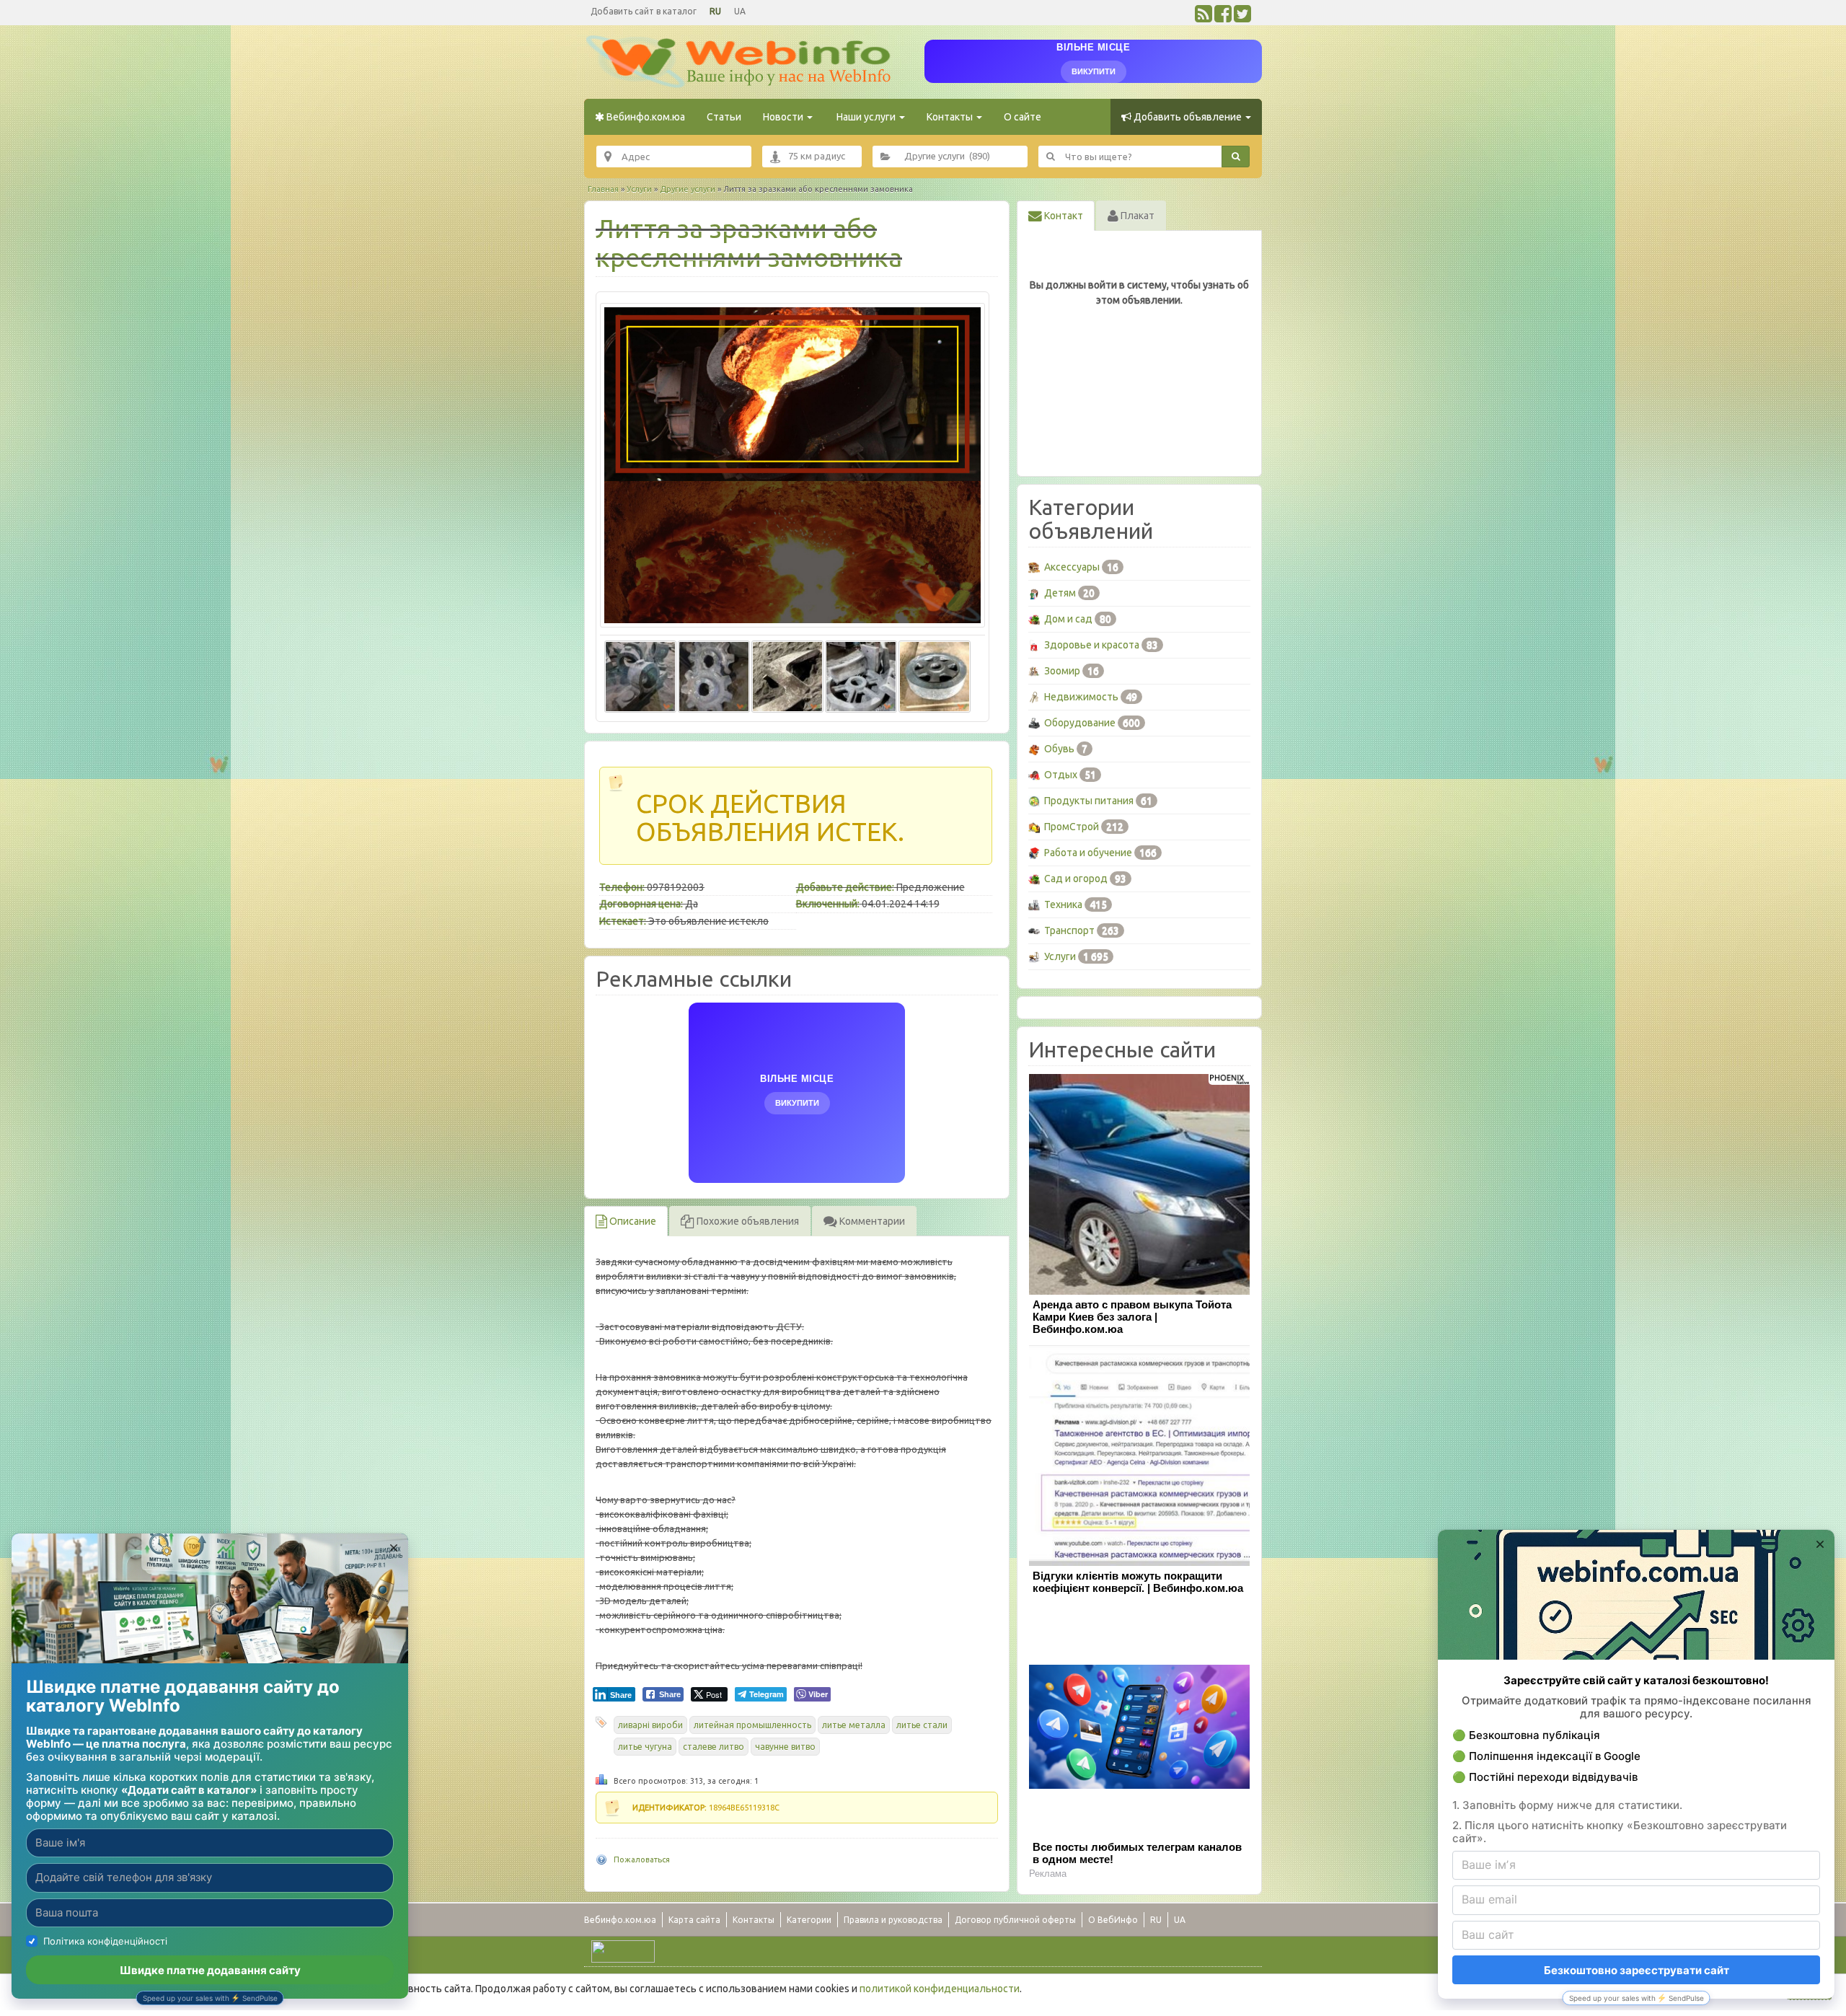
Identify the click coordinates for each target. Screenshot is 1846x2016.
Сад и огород (1076, 879)
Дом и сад (1068, 619)
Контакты (951, 117)
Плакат (1136, 216)
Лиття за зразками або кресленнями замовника (749, 243)
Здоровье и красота (1092, 645)
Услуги (639, 189)
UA (740, 11)
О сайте (1023, 117)
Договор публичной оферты (1015, 1920)
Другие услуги (688, 189)
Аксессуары (1072, 567)
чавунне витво (785, 1747)
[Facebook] (1223, 17)
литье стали (922, 1725)
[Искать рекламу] (1236, 157)
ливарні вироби (650, 1725)
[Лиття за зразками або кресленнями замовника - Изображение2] (714, 674)
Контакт (1063, 216)
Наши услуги (866, 117)
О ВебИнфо (1113, 1920)
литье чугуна (645, 1747)
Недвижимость (1081, 697)
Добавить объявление (1188, 117)
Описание (632, 1221)
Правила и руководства (893, 1920)
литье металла (854, 1725)
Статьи (724, 117)
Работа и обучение (1088, 853)
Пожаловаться (642, 1859)
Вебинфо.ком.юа (645, 117)
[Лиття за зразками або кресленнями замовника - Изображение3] (787, 674)
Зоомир (1062, 671)
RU (715, 11)
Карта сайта (694, 1920)
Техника (1063, 904)
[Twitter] (1242, 17)
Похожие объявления (747, 1221)
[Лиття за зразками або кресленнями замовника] (792, 465)
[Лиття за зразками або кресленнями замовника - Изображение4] (861, 674)
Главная (603, 189)
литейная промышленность (752, 1725)
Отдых (1061, 775)
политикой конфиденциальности (940, 1989)
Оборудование (1080, 723)
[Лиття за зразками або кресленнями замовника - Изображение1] (640, 674)
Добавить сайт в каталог (644, 11)
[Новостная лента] (1204, 17)
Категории (809, 1920)
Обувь (1059, 749)
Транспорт (1069, 930)
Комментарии (871, 1221)
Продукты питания (1089, 801)
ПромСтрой (1072, 827)
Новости (784, 117)
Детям (1060, 593)
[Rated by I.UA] (623, 1950)
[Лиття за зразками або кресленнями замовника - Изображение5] (935, 674)
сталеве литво (714, 1747)
